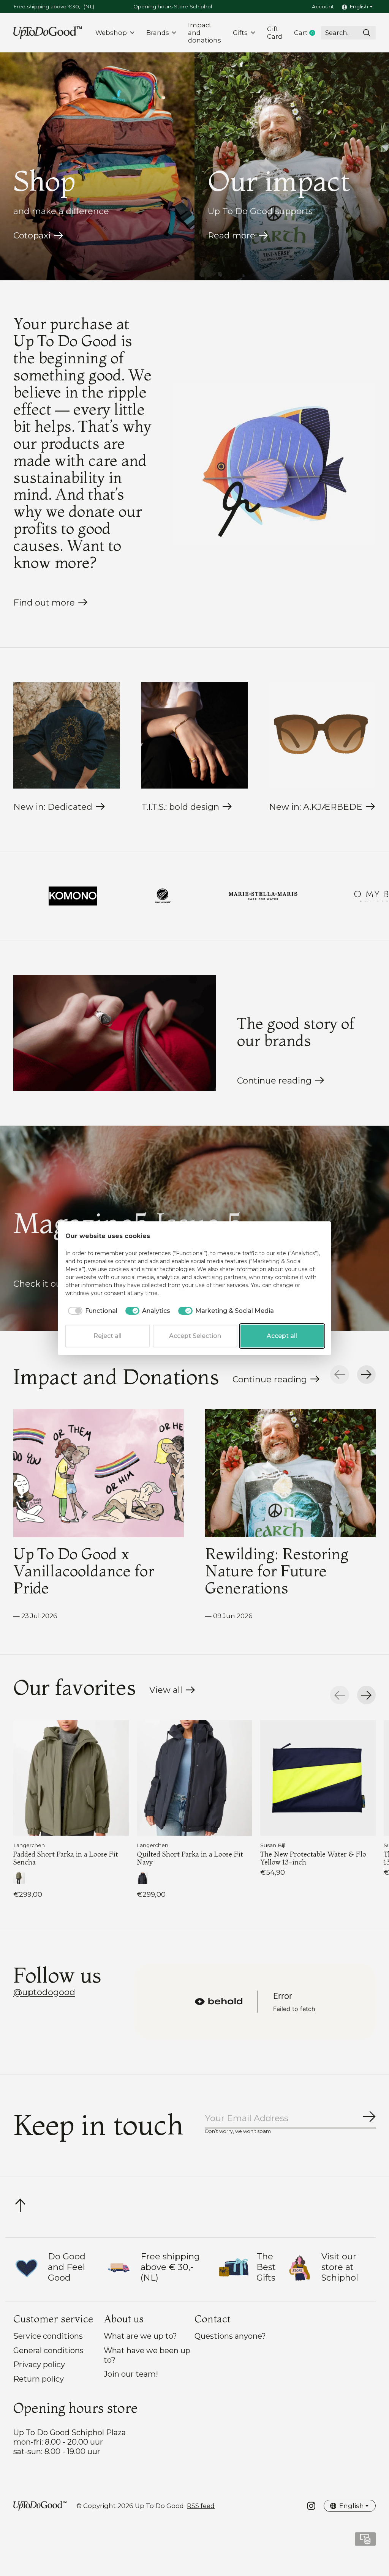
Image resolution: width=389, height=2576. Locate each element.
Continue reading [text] (272, 1381)
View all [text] (172, 1692)
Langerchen (29, 1845)
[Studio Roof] (330, 896)
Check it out (39, 1284)
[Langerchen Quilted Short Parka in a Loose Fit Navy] (194, 1778)
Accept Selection (195, 1336)
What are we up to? (140, 2336)
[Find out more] (274, 464)
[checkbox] (91, 1311)
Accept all (282, 1336)
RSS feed (201, 2506)
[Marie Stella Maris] (110, 896)
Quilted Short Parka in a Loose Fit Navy (190, 1858)
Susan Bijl (273, 1845)
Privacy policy (39, 2364)
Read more (232, 235)
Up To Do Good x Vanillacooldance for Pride (84, 1571)
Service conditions (48, 2336)
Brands (158, 33)
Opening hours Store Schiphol (173, 6)
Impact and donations (205, 33)
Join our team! (131, 2374)
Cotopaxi (32, 235)
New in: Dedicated (53, 807)
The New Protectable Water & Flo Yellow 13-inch (313, 1858)
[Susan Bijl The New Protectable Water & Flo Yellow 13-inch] (318, 1778)
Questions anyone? (230, 2336)
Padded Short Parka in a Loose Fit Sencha (66, 1858)
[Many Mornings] (10, 896)
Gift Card (275, 33)
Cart (308, 33)
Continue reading (274, 1081)
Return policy (39, 2379)
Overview (305, 1236)
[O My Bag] (226, 896)
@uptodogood (44, 1992)
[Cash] (365, 2542)
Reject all (108, 1336)
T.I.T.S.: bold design (180, 807)
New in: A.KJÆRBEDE (316, 807)
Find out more (44, 603)
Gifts (240, 33)
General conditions (48, 2350)
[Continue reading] (115, 1033)
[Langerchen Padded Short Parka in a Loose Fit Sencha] (71, 1778)
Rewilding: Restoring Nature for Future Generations (277, 1571)
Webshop (111, 33)
